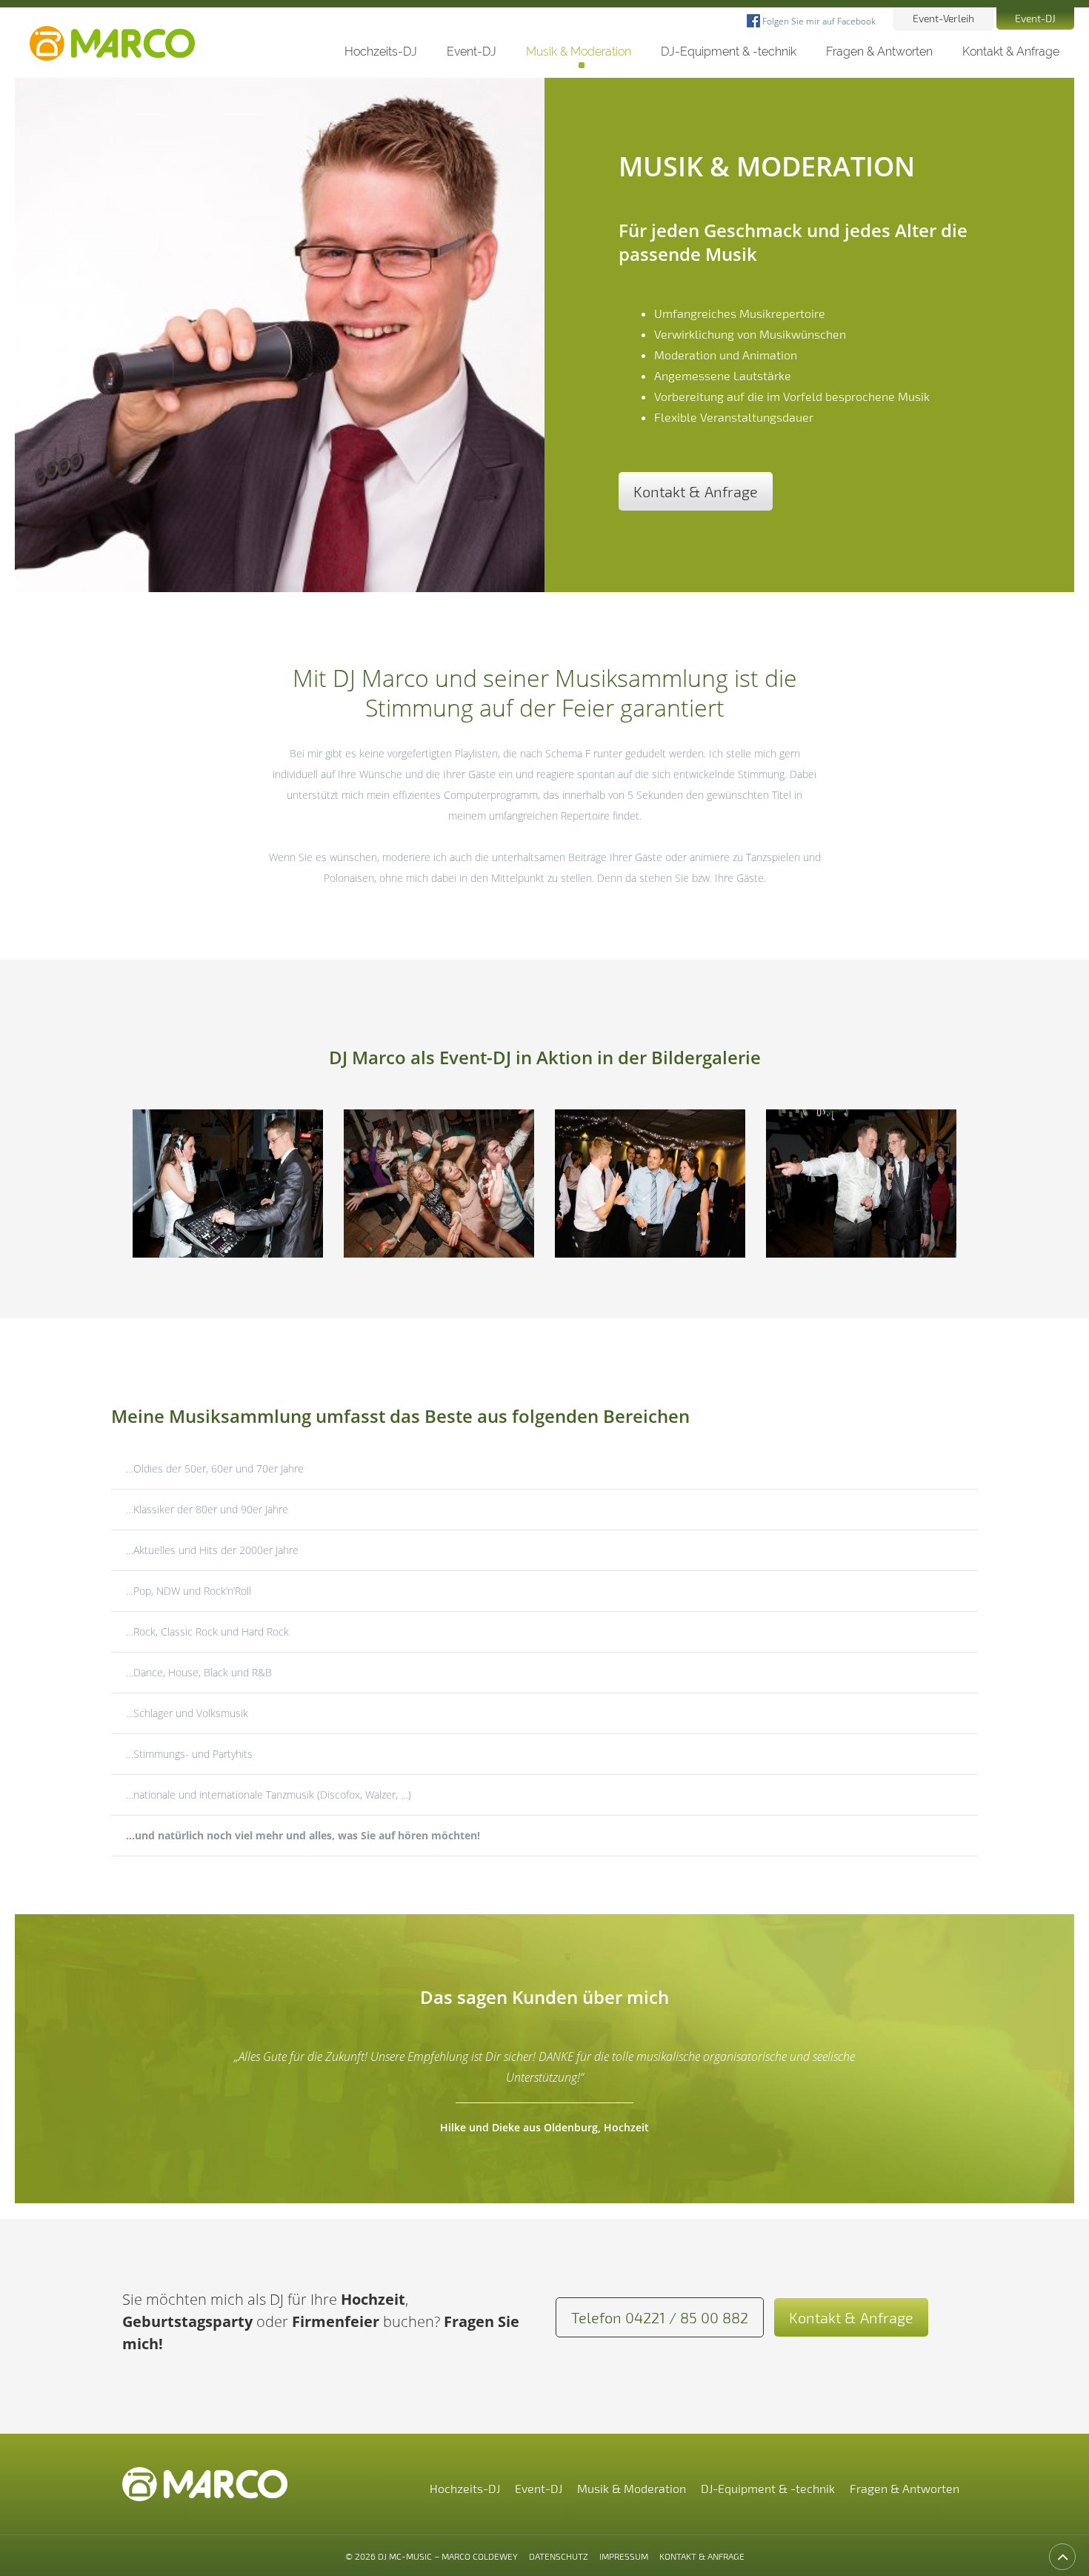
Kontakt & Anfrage (696, 491)
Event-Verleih (943, 18)
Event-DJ (1035, 18)
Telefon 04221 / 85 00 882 (660, 2317)
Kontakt (1011, 52)
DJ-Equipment (729, 52)
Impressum (624, 2556)
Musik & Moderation (579, 52)
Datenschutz (559, 2556)
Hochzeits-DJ (381, 52)
